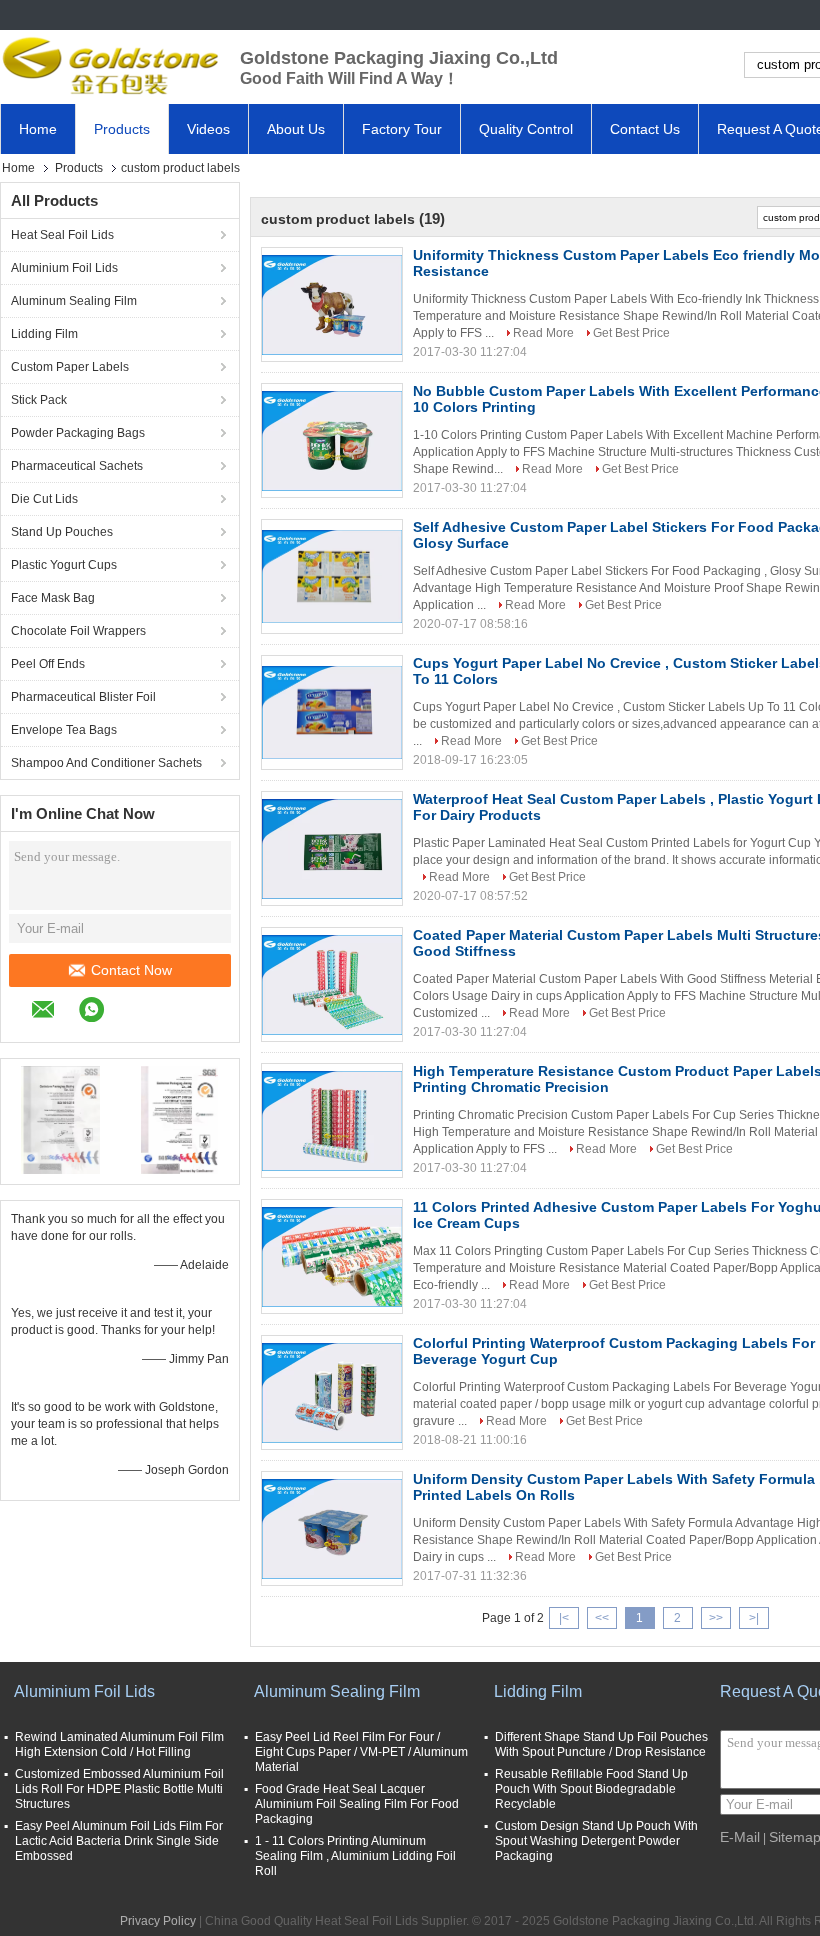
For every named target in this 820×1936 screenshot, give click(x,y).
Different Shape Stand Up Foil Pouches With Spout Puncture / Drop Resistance (601, 1744)
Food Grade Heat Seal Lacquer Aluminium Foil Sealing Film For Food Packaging (357, 1804)
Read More (543, 333)
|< (564, 1618)
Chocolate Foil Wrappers (78, 631)
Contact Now (131, 970)
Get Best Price (631, 333)
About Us (296, 129)
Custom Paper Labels (70, 367)
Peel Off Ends (48, 664)
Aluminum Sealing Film (74, 301)
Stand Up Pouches (62, 532)
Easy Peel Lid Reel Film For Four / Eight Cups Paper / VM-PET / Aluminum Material (361, 1752)
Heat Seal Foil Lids (62, 235)
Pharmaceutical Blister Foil (83, 697)
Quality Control (526, 129)
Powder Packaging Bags (78, 433)
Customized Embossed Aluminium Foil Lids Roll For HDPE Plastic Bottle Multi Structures (119, 1789)
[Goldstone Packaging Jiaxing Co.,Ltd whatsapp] (101, 1012)
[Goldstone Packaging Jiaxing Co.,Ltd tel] (137, 1012)
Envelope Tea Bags (64, 730)
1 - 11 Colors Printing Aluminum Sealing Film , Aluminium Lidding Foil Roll (355, 1856)
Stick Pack (39, 400)
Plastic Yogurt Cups (64, 565)
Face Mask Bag (53, 598)
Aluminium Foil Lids (64, 268)
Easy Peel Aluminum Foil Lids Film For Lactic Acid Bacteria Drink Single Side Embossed (119, 1841)
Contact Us (645, 129)
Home (38, 129)
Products (122, 129)
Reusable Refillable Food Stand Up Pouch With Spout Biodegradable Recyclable (591, 1789)
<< (602, 1618)
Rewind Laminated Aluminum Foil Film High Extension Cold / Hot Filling (119, 1744)
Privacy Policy (158, 1921)
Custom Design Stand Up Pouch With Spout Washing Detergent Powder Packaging (596, 1841)
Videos (208, 129)
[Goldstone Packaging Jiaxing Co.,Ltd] (110, 65)
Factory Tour (402, 129)
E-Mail (740, 1837)
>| (754, 1618)
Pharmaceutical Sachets (77, 466)
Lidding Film (44, 334)
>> (716, 1618)
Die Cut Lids (44, 499)
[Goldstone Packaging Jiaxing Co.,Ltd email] (53, 1012)
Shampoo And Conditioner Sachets (106, 763)
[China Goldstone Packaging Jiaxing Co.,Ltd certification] (60, 1119)
